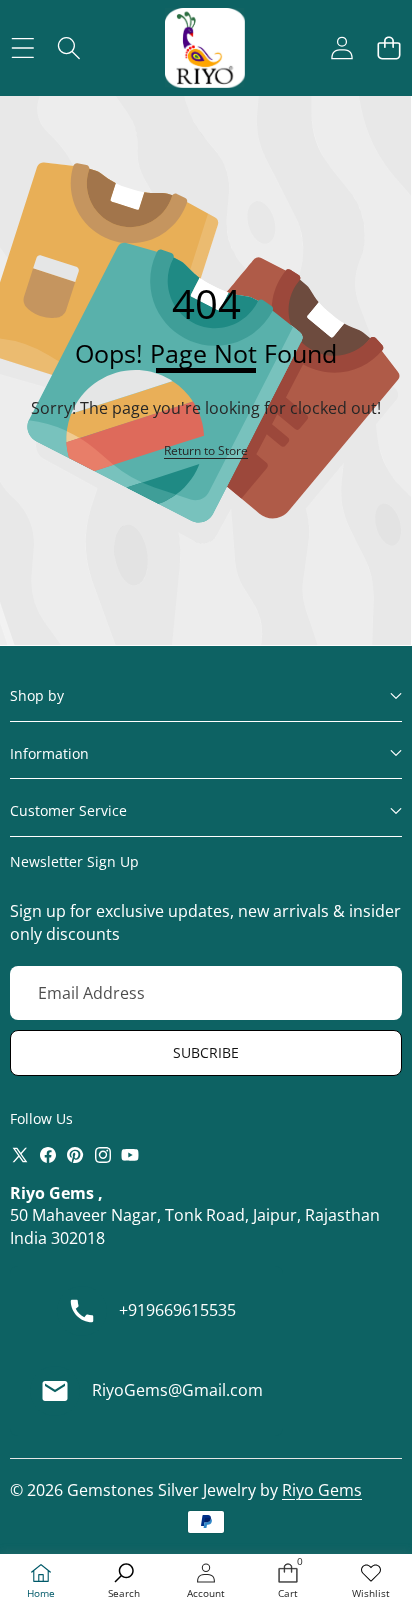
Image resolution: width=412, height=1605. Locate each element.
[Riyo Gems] (205, 48)
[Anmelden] (341, 48)
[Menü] (22, 48)
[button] (388, 48)
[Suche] (69, 48)
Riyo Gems (322, 1490)
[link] (371, 1581)
